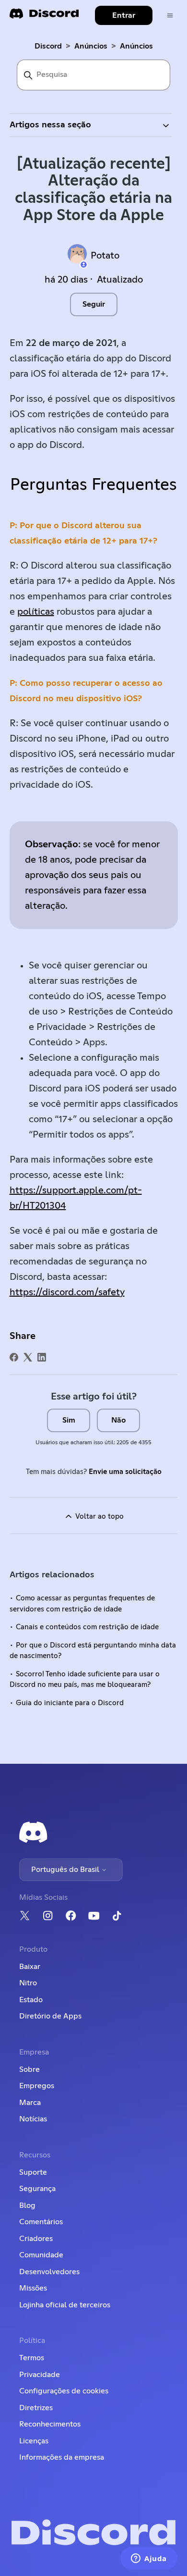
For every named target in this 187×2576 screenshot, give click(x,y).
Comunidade (41, 2255)
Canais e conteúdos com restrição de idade (87, 1627)
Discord (48, 46)
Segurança (37, 2189)
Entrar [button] (124, 15)
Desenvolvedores (49, 2272)
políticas (36, 612)
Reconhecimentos (50, 2424)
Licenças (34, 2441)
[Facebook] (14, 1357)
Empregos (37, 2086)
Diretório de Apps (50, 2016)
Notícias (33, 2119)
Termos (32, 2358)
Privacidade (40, 2375)
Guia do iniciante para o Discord (70, 1703)
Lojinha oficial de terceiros (65, 2305)
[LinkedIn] (42, 1357)
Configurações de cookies (64, 2391)
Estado (31, 2000)
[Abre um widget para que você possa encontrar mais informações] (149, 2559)
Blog (27, 2205)
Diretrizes (36, 2408)
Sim (69, 1420)
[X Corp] (28, 1357)
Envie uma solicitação (125, 1472)
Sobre (29, 2069)
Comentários (41, 2222)
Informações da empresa (62, 2457)
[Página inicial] (44, 17)
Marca (30, 2103)
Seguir (94, 304)
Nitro (28, 1983)
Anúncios (91, 46)
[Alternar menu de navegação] (170, 16)
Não (118, 1420)
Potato (105, 256)
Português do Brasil (66, 1870)
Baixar (30, 1967)
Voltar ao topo (99, 1517)
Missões (33, 2288)
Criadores (36, 2239)
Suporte (33, 2172)
